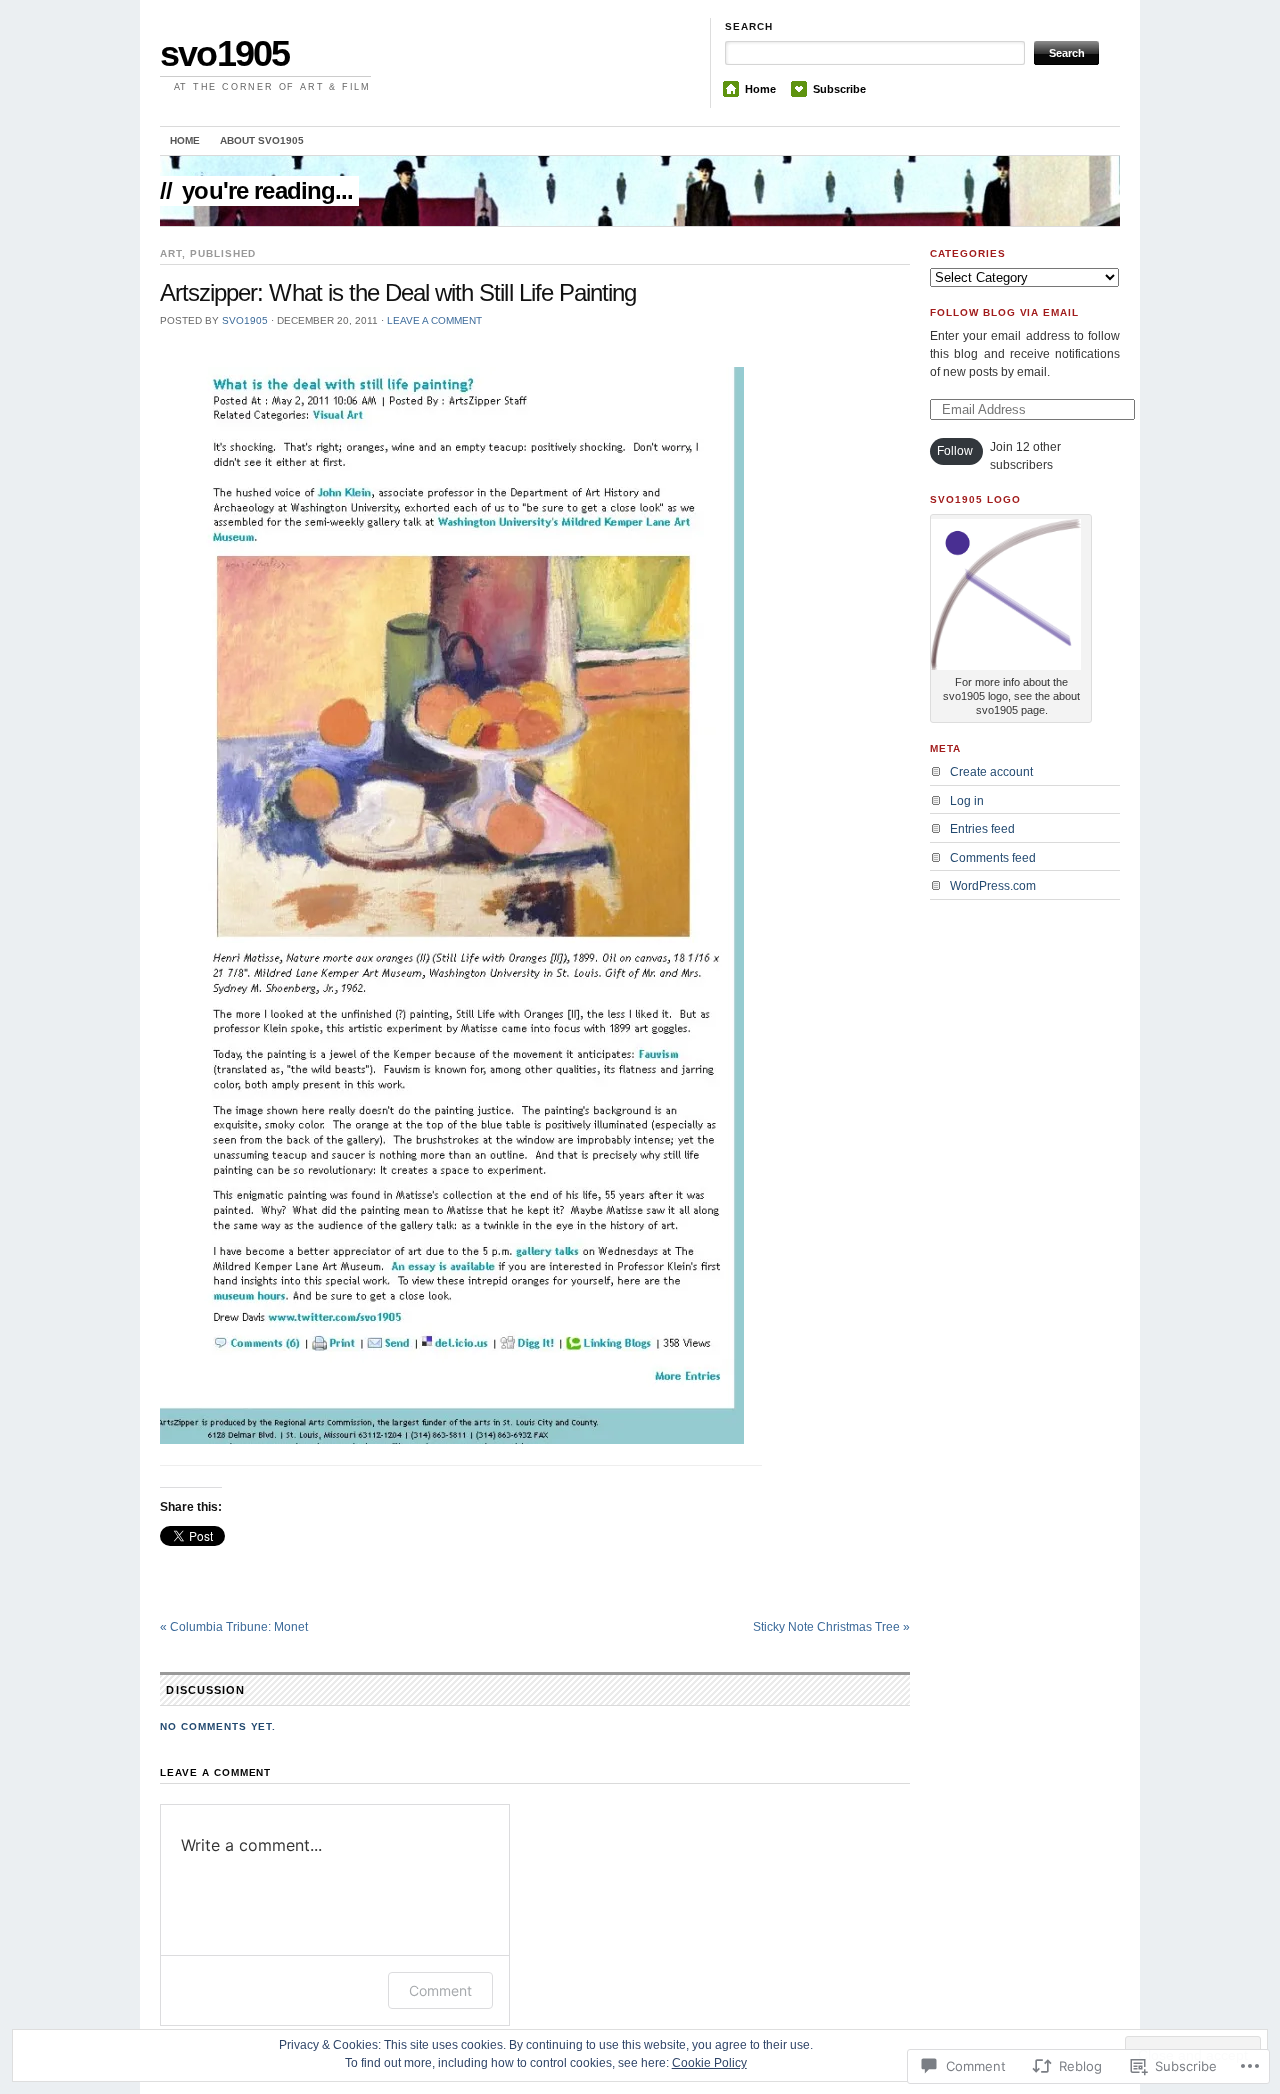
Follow (955, 451)
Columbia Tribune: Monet (234, 1627)
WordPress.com (993, 886)
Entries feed (982, 829)
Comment (440, 1990)
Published (223, 253)
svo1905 (224, 53)
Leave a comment (434, 320)
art (171, 253)
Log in (967, 801)
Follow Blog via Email (1004, 312)
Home (760, 89)
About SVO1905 (262, 140)
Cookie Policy (709, 2063)
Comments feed (993, 858)
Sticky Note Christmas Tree (831, 1627)
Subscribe (839, 89)
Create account (991, 772)
